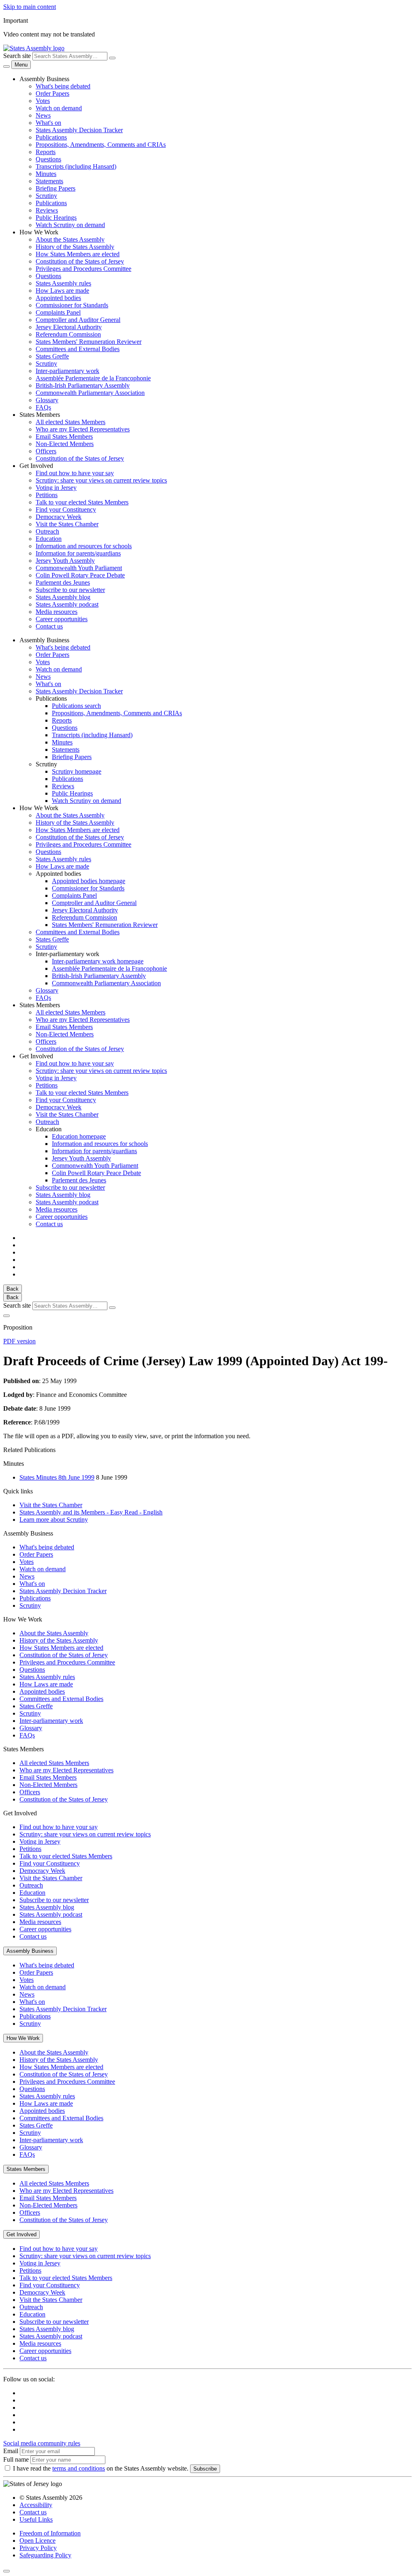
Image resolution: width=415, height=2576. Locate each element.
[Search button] (112, 58)
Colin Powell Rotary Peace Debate (80, 575)
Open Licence (37, 2541)
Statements (49, 181)
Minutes (46, 174)
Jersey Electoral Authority (69, 327)
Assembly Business (30, 1951)
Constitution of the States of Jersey (80, 261)
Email (11, 2451)
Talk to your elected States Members (82, 502)
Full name (16, 2459)
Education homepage (79, 1136)
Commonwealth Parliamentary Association (90, 393)
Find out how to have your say (75, 473)
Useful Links (36, 2519)
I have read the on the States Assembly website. (101, 2468)
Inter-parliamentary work (67, 371)
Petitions (47, 495)
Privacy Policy (38, 2548)
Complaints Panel (58, 312)
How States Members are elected (78, 254)
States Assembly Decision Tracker (79, 130)
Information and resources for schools (84, 546)
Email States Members (64, 436)
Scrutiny (46, 196)
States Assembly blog (63, 597)
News (43, 115)
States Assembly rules (63, 283)
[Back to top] (6, 2571)
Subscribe (205, 2469)
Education (49, 539)
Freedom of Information (50, 2533)
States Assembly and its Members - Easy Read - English (91, 1512)
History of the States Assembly (75, 247)
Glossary (47, 400)
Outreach (47, 531)
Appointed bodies (58, 298)
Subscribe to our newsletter (70, 590)
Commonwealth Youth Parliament (79, 568)
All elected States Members (71, 422)
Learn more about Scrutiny (54, 1520)
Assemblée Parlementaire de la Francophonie (93, 378)
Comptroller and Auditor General (78, 320)
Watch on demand (59, 108)
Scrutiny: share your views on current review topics (101, 480)
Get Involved (21, 2234)
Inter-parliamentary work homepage (98, 961)
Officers (46, 451)
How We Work (23, 2038)
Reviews (47, 210)
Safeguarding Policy (45, 2555)
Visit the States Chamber (67, 524)
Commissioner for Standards (72, 305)
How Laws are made (62, 291)
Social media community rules (42, 2443)
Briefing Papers (56, 188)
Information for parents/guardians (78, 553)
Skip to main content (30, 7)
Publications (51, 137)
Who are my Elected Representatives (83, 429)
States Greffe (52, 356)
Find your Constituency (66, 509)
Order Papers (52, 93)
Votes (43, 101)
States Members (26, 2169)
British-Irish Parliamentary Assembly (83, 385)
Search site (17, 56)
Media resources (57, 612)
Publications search (76, 706)
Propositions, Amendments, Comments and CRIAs (101, 145)
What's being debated (63, 86)
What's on (48, 123)
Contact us (49, 626)
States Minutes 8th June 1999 (57, 1477)
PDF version (19, 1341)
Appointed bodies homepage (89, 881)
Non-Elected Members (65, 444)
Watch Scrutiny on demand (70, 225)
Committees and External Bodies (78, 349)
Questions (48, 159)
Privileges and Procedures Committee (83, 269)
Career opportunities (62, 619)
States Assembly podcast (67, 604)
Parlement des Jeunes (63, 582)
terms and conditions (79, 2468)
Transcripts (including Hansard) (76, 166)
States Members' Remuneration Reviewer (89, 342)
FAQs (43, 407)
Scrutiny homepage (77, 771)
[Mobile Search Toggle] (6, 66)
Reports (46, 152)
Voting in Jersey (56, 488)
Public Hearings (56, 218)
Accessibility (36, 2505)
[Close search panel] (6, 1316)
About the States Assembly (70, 239)
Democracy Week (59, 517)
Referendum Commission (68, 334)
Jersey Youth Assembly (65, 561)
